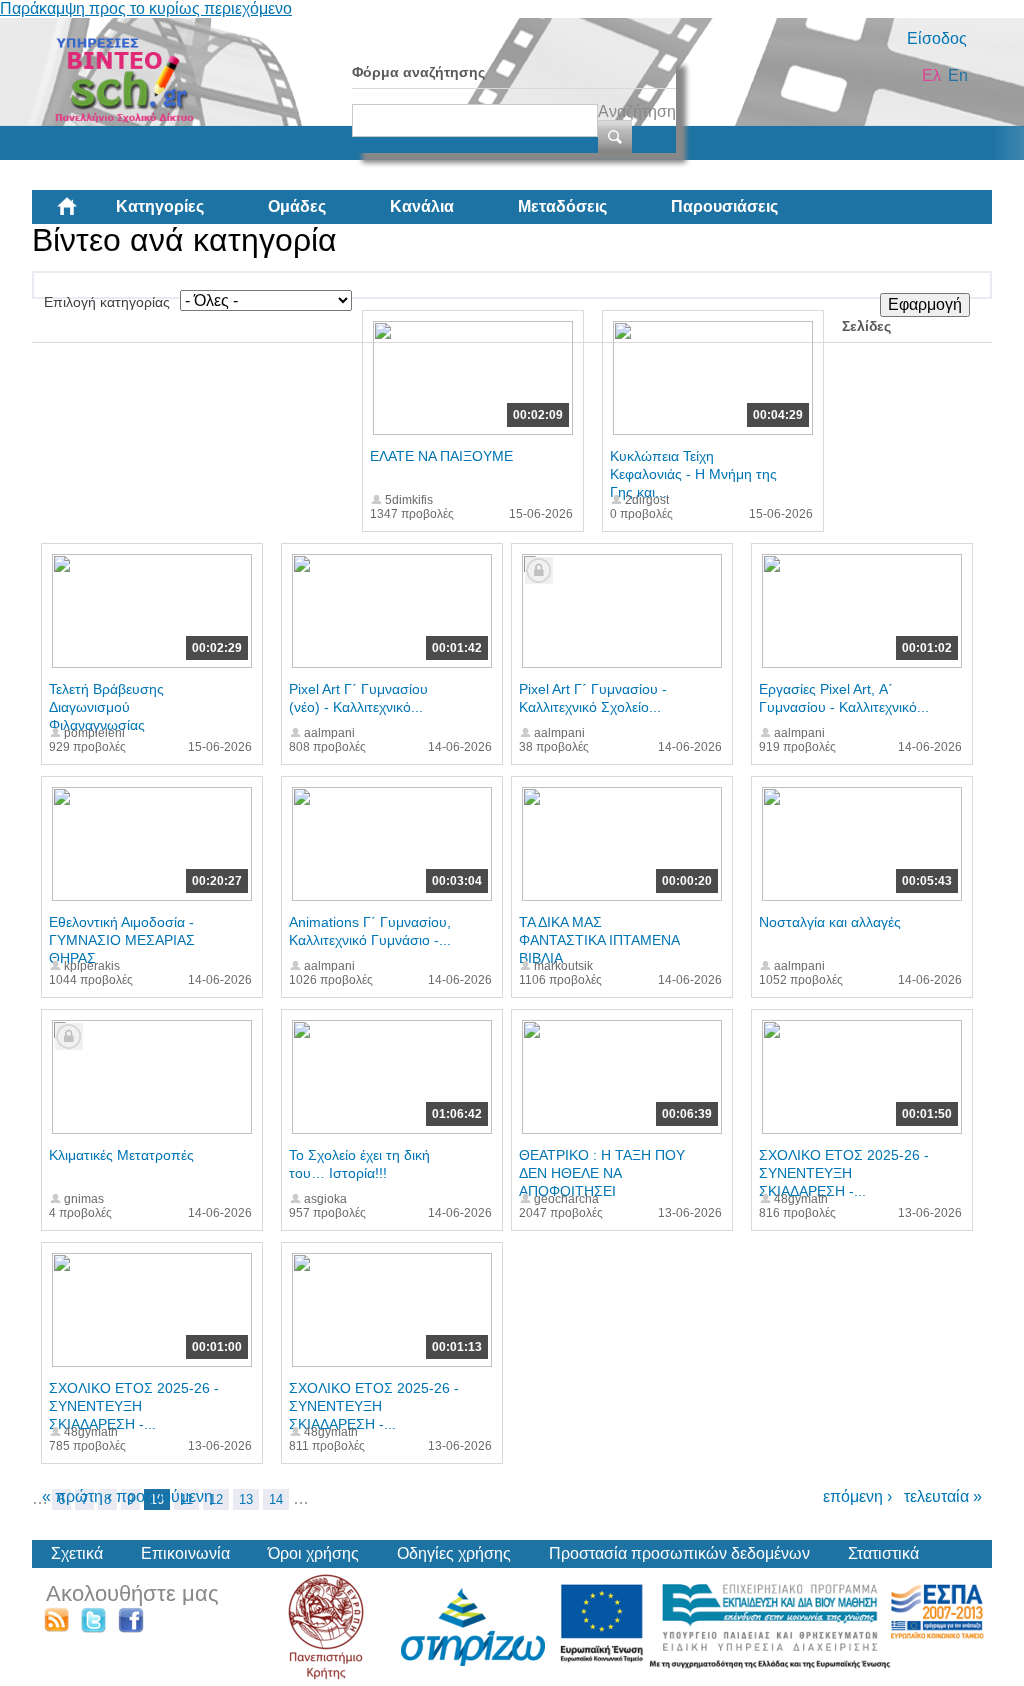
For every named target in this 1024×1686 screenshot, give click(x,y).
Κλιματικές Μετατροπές (121, 1155)
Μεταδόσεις (562, 206)
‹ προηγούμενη (160, 1496)
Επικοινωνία (185, 1553)
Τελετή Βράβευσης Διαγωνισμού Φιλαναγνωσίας (106, 707)
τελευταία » (943, 1496)
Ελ (931, 75)
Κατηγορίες (160, 206)
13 (246, 1499)
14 (276, 1499)
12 (216, 1499)
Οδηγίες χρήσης (454, 1553)
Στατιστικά (883, 1553)
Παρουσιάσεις (724, 206)
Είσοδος (937, 38)
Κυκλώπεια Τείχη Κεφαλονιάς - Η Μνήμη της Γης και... (693, 474)
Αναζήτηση (637, 111)
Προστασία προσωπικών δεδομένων (679, 1553)
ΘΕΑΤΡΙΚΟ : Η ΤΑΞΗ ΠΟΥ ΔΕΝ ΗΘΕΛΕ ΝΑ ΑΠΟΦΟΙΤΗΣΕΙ (602, 1173)
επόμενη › (857, 1496)
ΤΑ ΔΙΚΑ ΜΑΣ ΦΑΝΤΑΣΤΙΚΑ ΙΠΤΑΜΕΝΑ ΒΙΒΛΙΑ (599, 940)
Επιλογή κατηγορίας (107, 302)
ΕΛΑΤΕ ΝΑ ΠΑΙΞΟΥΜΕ (441, 456)
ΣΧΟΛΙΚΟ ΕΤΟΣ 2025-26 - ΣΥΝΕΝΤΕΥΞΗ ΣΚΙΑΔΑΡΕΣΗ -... (844, 1173)
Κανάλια (422, 206)
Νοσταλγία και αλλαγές (830, 922)
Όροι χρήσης (313, 1553)
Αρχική (83, 214)
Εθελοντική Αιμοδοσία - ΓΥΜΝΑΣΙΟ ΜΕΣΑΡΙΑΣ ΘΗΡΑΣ (122, 940)
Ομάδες (297, 206)
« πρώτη (72, 1496)
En (958, 75)
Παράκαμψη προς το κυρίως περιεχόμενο (146, 8)
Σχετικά (77, 1553)
